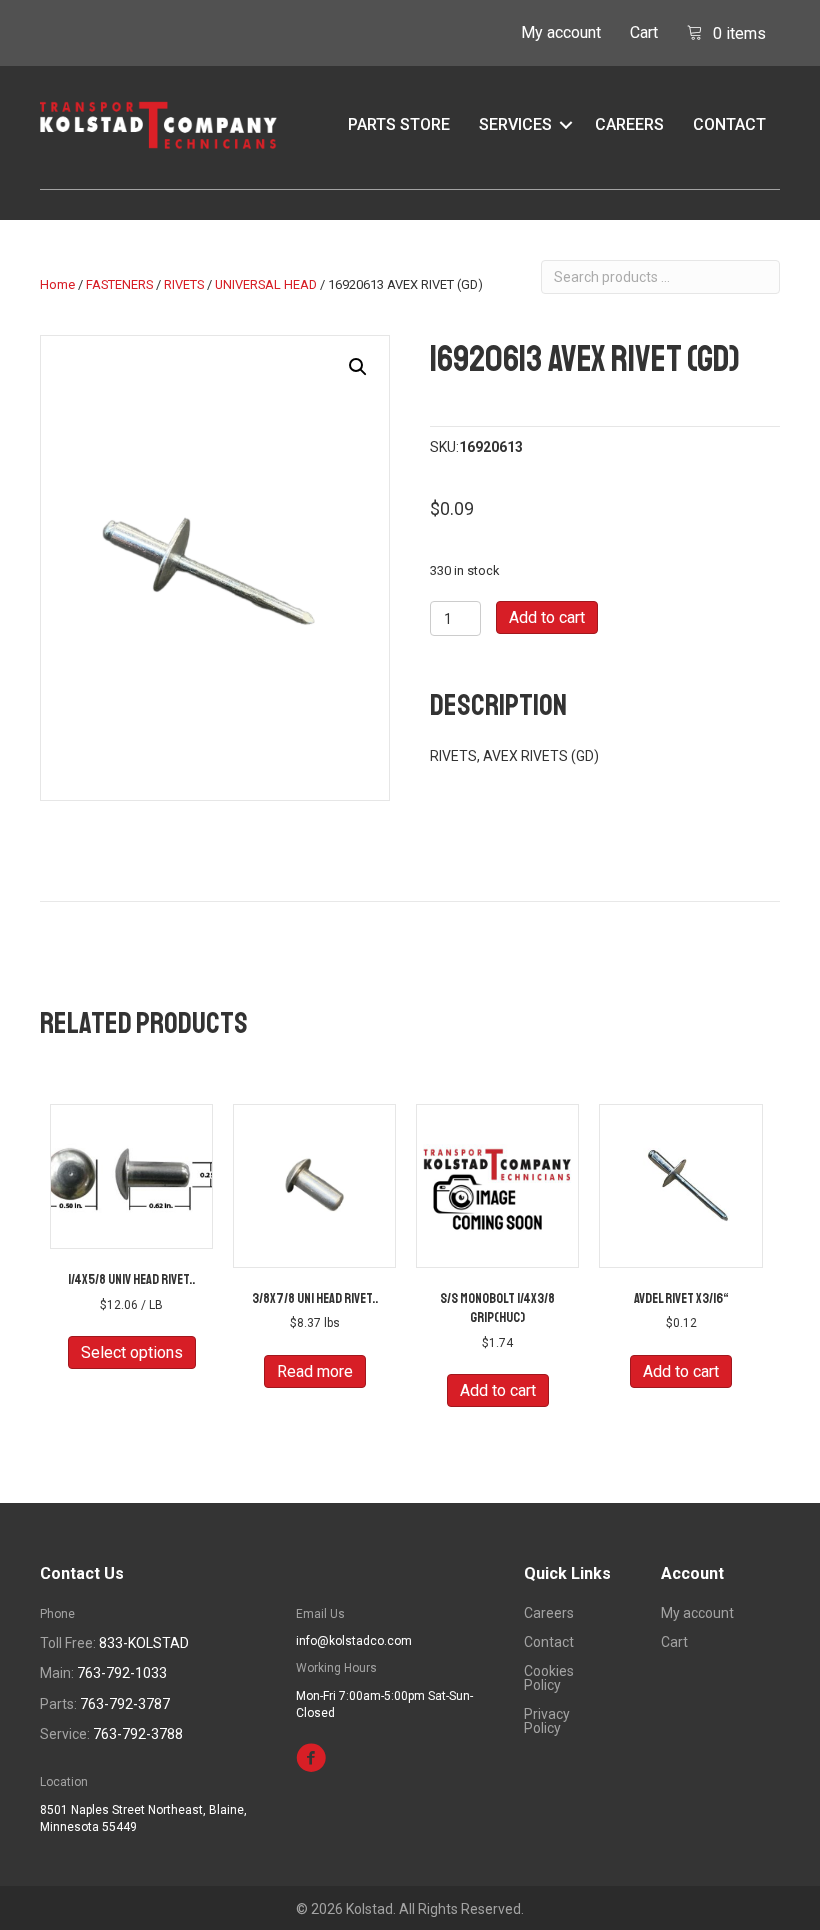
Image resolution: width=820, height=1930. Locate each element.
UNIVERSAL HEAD (266, 284)
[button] (566, 125)
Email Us (320, 1614)
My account (561, 32)
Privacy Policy (547, 1721)
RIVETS (184, 284)
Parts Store (399, 124)
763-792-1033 (122, 1673)
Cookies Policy (549, 1678)
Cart (644, 32)
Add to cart (547, 617)
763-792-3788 (138, 1734)
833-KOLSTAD (144, 1643)
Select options (132, 1352)
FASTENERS (119, 284)
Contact (729, 124)
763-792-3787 (125, 1704)
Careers (629, 124)
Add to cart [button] (498, 1390)
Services (515, 124)
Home (57, 284)
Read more (315, 1371)
